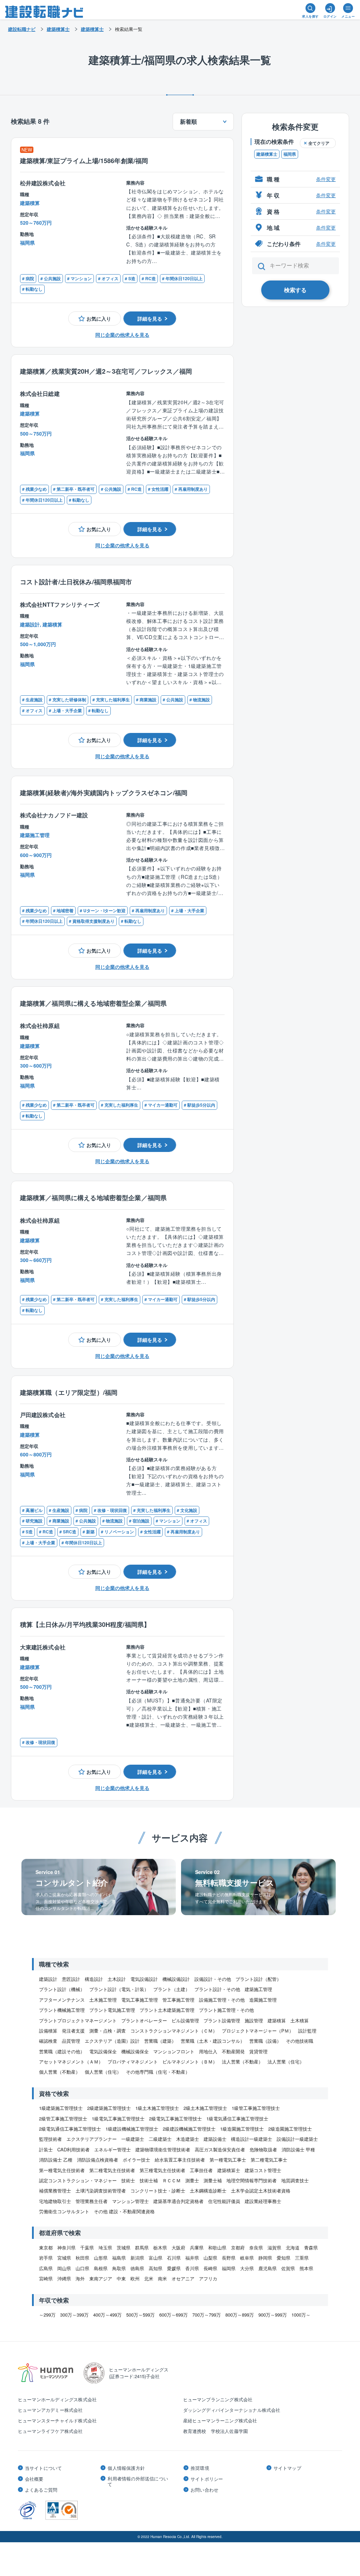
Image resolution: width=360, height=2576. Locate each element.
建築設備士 (215, 2139)
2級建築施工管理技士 (109, 2108)
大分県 (247, 2268)
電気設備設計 (144, 1979)
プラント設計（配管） (258, 1979)
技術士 (128, 2180)
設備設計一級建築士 (297, 2139)
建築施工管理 (258, 1989)
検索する (295, 290)
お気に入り (99, 318)
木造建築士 (188, 2139)
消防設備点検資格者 (98, 2160)
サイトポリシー (207, 2479)
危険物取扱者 (263, 2149)
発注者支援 (73, 2031)
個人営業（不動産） (60, 2072)
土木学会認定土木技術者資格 (261, 2191)
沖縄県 (64, 2278)
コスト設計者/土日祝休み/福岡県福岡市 (76, 582)
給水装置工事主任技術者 (180, 2160)
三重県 (302, 2258)
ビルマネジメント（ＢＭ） (190, 2062)
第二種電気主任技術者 (112, 2170)
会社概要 (34, 2479)
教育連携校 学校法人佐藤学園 (216, 2431)
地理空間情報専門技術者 (252, 2180)
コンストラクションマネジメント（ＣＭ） (174, 2031)
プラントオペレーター (144, 2020)
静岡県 (265, 2258)
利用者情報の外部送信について (138, 2481)
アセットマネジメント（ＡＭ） (71, 2062)
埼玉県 (105, 2247)
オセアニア (183, 2278)
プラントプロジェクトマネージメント (78, 2020)
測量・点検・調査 (108, 2031)
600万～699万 (173, 2315)
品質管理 (71, 2041)
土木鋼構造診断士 (208, 2191)
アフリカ (208, 2278)
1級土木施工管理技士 (157, 2108)
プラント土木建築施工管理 (167, 2010)
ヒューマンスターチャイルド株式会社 (57, 2420)
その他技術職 (300, 2041)
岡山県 (64, 2268)
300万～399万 (74, 2315)
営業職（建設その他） (62, 2051)
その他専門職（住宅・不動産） (158, 2072)
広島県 (46, 2268)
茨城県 (124, 2247)
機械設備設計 (176, 1979)
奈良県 (256, 2247)
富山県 (156, 2258)
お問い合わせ (204, 2490)
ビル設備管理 (185, 2020)
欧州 (135, 2278)
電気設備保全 (103, 2051)
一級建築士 (133, 2139)
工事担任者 (201, 2170)
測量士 (192, 2180)
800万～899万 (240, 2315)
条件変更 (326, 179)
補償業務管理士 (55, 2191)
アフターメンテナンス (62, 2000)
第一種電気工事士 (228, 2160)
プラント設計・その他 (217, 1989)
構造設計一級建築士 (252, 2139)
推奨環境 (200, 2468)
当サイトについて (44, 2468)
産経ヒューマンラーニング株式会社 (220, 2420)
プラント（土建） (172, 1989)
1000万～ (301, 2315)
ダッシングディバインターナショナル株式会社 (232, 2410)
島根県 (101, 2268)
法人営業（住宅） (286, 2062)
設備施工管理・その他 (222, 2000)
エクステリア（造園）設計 (112, 2041)
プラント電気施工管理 (112, 2010)
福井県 (192, 2258)
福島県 (119, 2258)
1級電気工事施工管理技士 (118, 2118)
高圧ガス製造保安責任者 (220, 2149)
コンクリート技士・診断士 (158, 2191)
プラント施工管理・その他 (226, 2010)
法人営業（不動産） (242, 2062)
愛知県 (284, 2258)
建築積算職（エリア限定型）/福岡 (69, 1392)
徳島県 (137, 2268)
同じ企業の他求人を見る (122, 335)
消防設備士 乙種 (56, 2160)
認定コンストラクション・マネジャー (78, 2180)
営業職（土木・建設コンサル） (213, 2041)
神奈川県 (66, 2247)
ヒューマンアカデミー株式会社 (50, 2410)
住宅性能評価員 (224, 2201)
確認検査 (48, 2041)
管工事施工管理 (178, 2000)
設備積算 (48, 2031)
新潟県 (137, 2258)
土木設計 (117, 1979)
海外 (80, 2278)
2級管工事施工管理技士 (63, 2118)
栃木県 (160, 2247)
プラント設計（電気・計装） (119, 1989)
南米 (162, 2278)
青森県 (311, 2247)
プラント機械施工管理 (62, 2010)
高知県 (156, 2268)
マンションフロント (174, 2051)
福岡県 (290, 154)
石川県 (174, 2258)
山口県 (82, 2268)
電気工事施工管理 (140, 2000)
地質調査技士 (295, 2180)
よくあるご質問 (41, 2490)
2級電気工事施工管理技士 (175, 2118)
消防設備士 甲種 (298, 2149)
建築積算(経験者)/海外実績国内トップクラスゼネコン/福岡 (104, 793)
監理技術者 (50, 2139)
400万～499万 (107, 2315)
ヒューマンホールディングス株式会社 (57, 2399)
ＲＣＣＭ (172, 2180)
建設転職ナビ (22, 29)
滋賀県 (274, 2247)
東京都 (46, 2247)
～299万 (47, 2315)
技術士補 (149, 2180)
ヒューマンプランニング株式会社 (218, 2399)
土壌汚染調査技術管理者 (101, 2191)
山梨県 (210, 2258)
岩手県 (46, 2258)
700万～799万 (207, 2315)
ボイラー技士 (136, 2160)
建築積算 (277, 2020)
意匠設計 (71, 1979)
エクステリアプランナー (92, 2139)
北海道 (293, 2247)
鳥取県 (119, 2268)
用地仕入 (208, 2051)
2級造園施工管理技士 (290, 2129)
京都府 (238, 2247)
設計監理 (307, 2031)
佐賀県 (288, 2268)
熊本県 (306, 2268)
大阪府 (178, 2247)
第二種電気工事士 (269, 2160)
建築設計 (48, 1979)
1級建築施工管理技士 (61, 2108)
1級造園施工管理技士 (242, 2129)
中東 (121, 2278)
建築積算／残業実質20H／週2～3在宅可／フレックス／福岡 (106, 371)
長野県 (229, 2258)
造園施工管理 (263, 2000)
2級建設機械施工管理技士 (189, 2129)
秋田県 (82, 2258)
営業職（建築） (160, 2041)
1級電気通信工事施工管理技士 (237, 2118)
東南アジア (101, 2278)
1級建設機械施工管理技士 (132, 2129)
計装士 (46, 2149)
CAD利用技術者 (73, 2149)
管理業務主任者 (92, 2201)
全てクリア (319, 143)
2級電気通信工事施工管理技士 (70, 2129)
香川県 (192, 2268)
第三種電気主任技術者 (162, 2170)
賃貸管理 (258, 2051)
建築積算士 (267, 154)
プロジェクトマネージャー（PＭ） (258, 2031)
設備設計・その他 (213, 1979)
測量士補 (213, 2180)
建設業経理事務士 (263, 2201)
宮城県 (64, 2258)
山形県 (101, 2258)
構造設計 (94, 1979)
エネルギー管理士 (112, 2149)
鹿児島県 (268, 2268)
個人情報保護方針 (126, 2468)
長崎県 (210, 2268)
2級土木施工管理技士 (205, 2108)
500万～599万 (140, 2315)
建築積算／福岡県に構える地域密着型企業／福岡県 (93, 1003)
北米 (149, 2278)
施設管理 (254, 2020)
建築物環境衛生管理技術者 (163, 2149)
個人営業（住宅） (103, 2072)
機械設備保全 (135, 2051)
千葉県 (87, 2247)
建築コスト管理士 (263, 2170)
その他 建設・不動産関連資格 (124, 2211)
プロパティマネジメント (133, 2062)
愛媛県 (174, 2268)
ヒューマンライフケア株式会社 (50, 2431)
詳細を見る (150, 318)
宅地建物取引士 (55, 2201)
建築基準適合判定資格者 (178, 2201)
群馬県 (142, 2247)
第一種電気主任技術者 (62, 2170)
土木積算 (300, 2020)
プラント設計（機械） (62, 1989)
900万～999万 (273, 2315)
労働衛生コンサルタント (64, 2211)
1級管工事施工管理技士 (256, 2108)
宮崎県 (46, 2278)
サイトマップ (287, 2468)
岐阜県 (247, 2258)
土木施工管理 (103, 2000)
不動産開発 (233, 2051)
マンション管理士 (130, 2201)
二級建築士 (160, 2139)
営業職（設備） (265, 2041)
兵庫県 (197, 2247)
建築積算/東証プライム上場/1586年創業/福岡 (84, 160)
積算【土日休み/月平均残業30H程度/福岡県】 (85, 1624)
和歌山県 (217, 2247)
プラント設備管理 (222, 2020)
